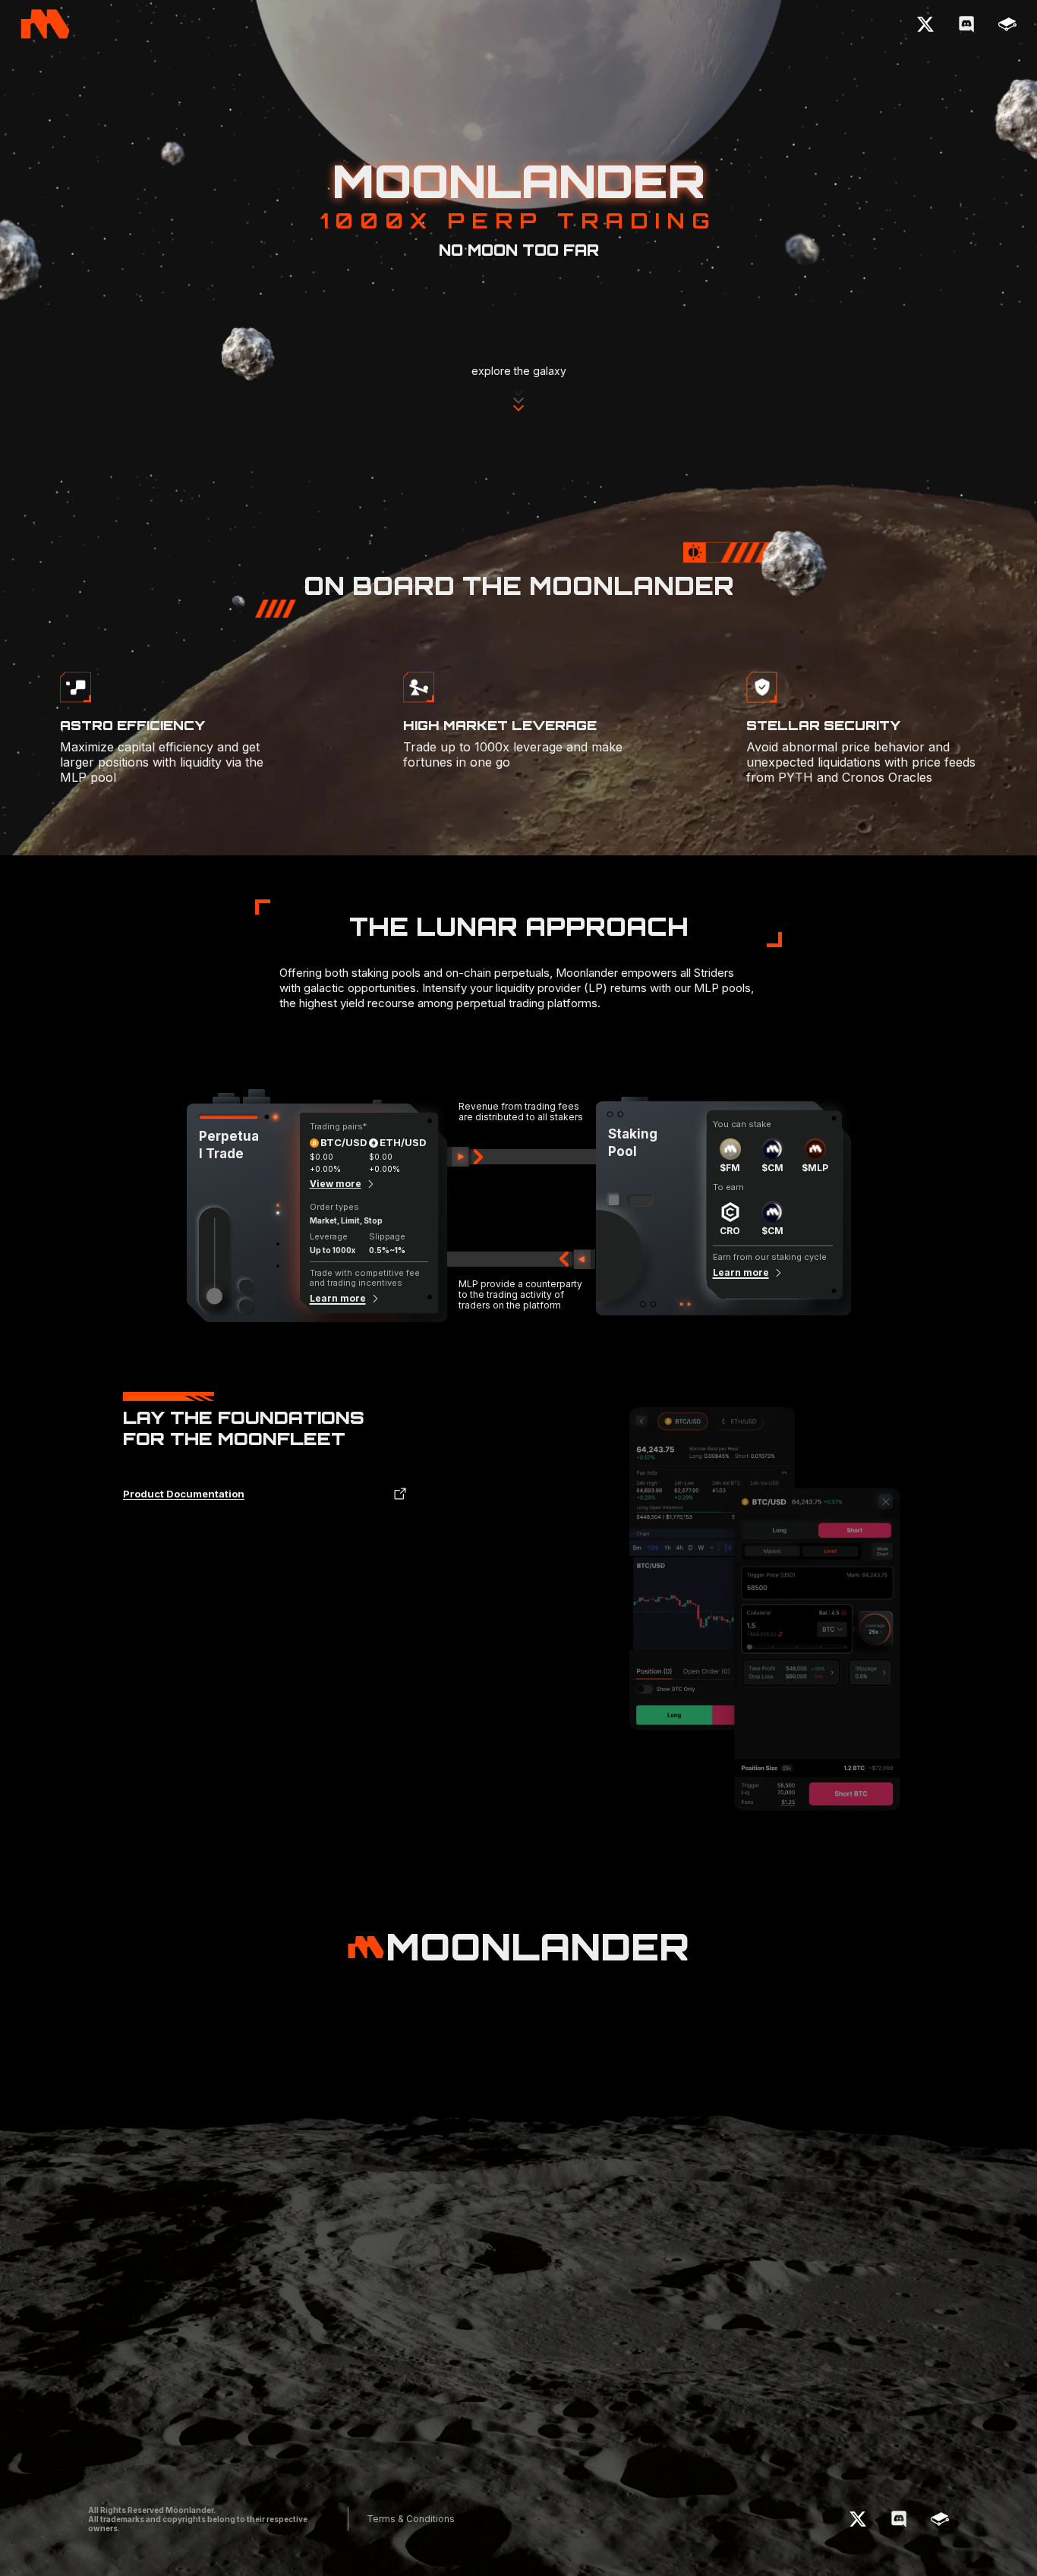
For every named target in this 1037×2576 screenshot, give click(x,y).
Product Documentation (184, 1494)
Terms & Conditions (411, 2519)
